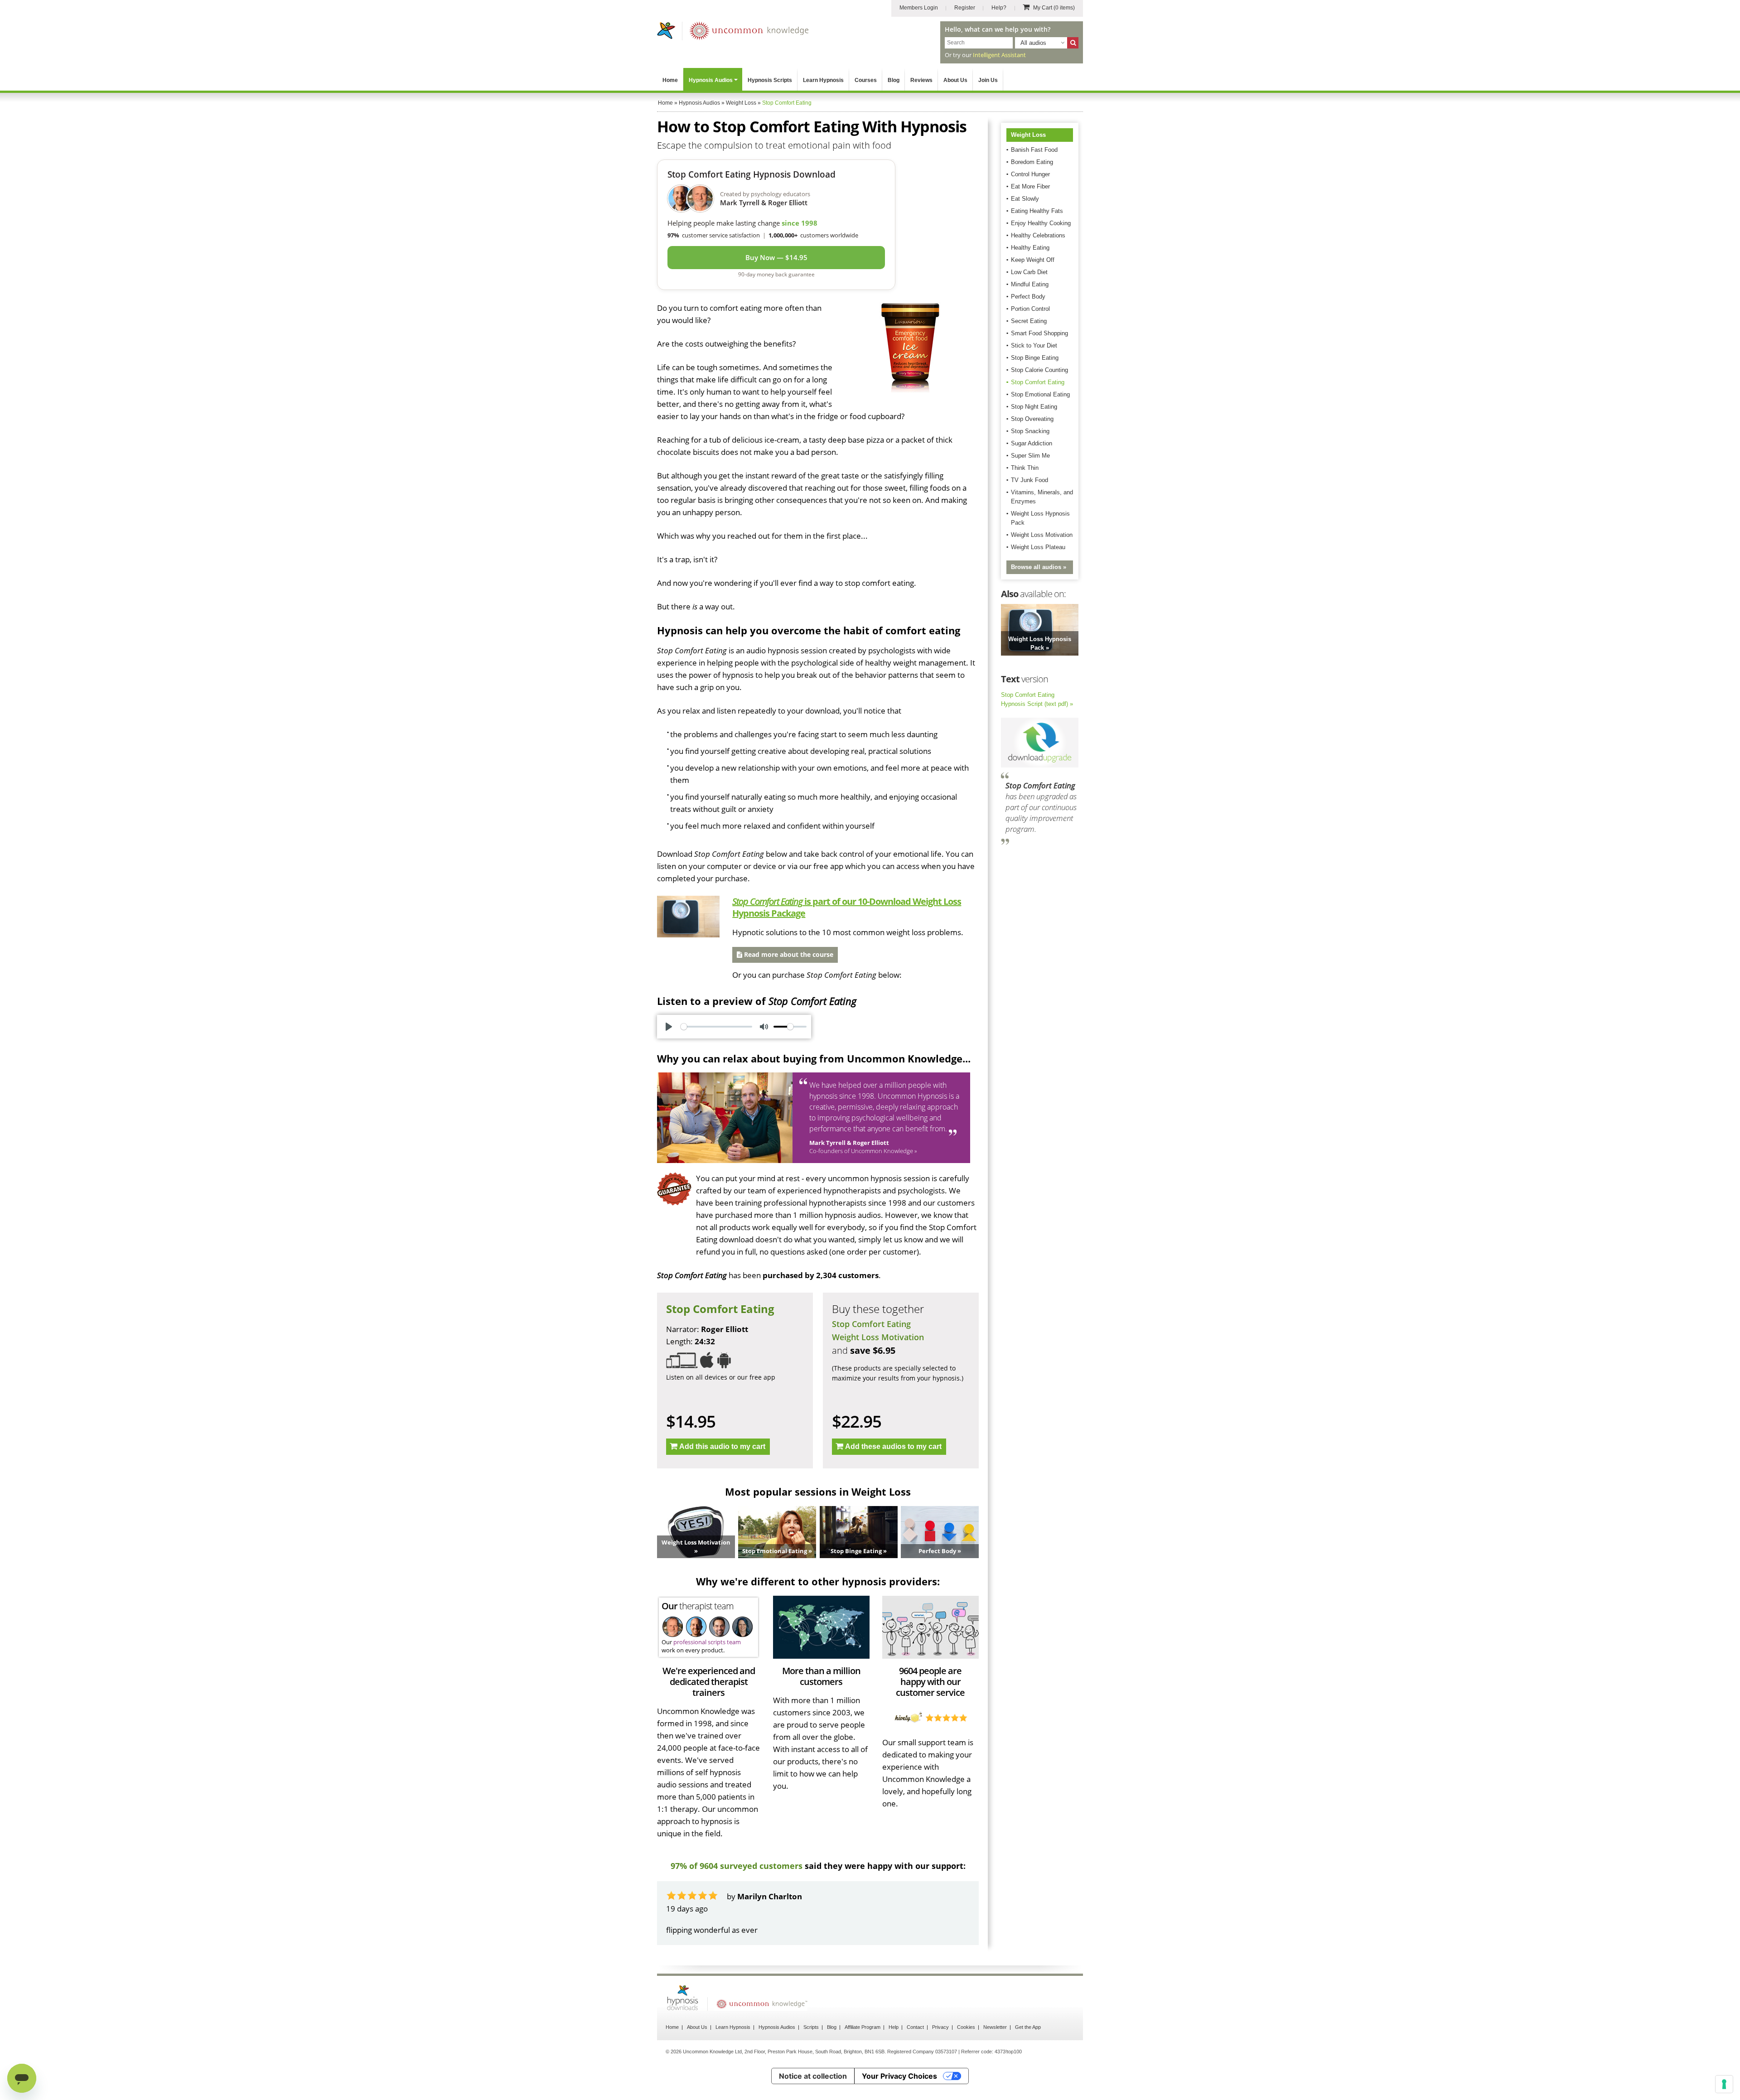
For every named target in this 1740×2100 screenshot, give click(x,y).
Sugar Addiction (1032, 443)
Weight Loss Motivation (878, 1337)
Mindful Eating (1030, 284)
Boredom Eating (1032, 162)
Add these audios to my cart (893, 1446)
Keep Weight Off (1033, 260)
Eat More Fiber (1030, 186)
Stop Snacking (1030, 431)
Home (670, 80)
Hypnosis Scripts (770, 80)
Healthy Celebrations (1038, 235)
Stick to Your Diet (1034, 345)
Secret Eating (1029, 321)
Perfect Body (1028, 297)
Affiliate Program (863, 2052)
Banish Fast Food (1034, 150)
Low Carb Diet (1029, 272)
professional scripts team (707, 1642)
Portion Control (1030, 309)
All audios (1033, 43)
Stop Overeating (1032, 419)
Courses (866, 80)
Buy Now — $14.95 (776, 257)
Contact (915, 2052)
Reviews (921, 80)
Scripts (811, 2052)
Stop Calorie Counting (1039, 370)
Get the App (1028, 2052)
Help (894, 2052)
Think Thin (1025, 468)
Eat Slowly (1025, 199)
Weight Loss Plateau (1038, 547)
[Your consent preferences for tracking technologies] (1724, 2084)
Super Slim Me (1030, 456)
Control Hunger (1030, 174)
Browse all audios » (1039, 567)
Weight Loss (1028, 135)
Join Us (988, 80)
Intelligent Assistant (999, 55)
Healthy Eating (1030, 248)
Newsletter (995, 2052)
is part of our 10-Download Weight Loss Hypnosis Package (847, 907)
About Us (955, 80)
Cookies (966, 2052)
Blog (894, 80)
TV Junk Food (1029, 480)
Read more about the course (788, 954)
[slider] (716, 1027)
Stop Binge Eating (1035, 358)
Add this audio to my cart (722, 1446)
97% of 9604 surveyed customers (737, 1866)
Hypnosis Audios (711, 80)
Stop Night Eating (1034, 407)
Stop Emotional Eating (1040, 394)
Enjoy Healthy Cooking (1041, 223)
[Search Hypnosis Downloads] (1073, 43)
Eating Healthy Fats (1037, 211)
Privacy (940, 2052)
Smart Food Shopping (1039, 333)
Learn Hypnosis (823, 80)
